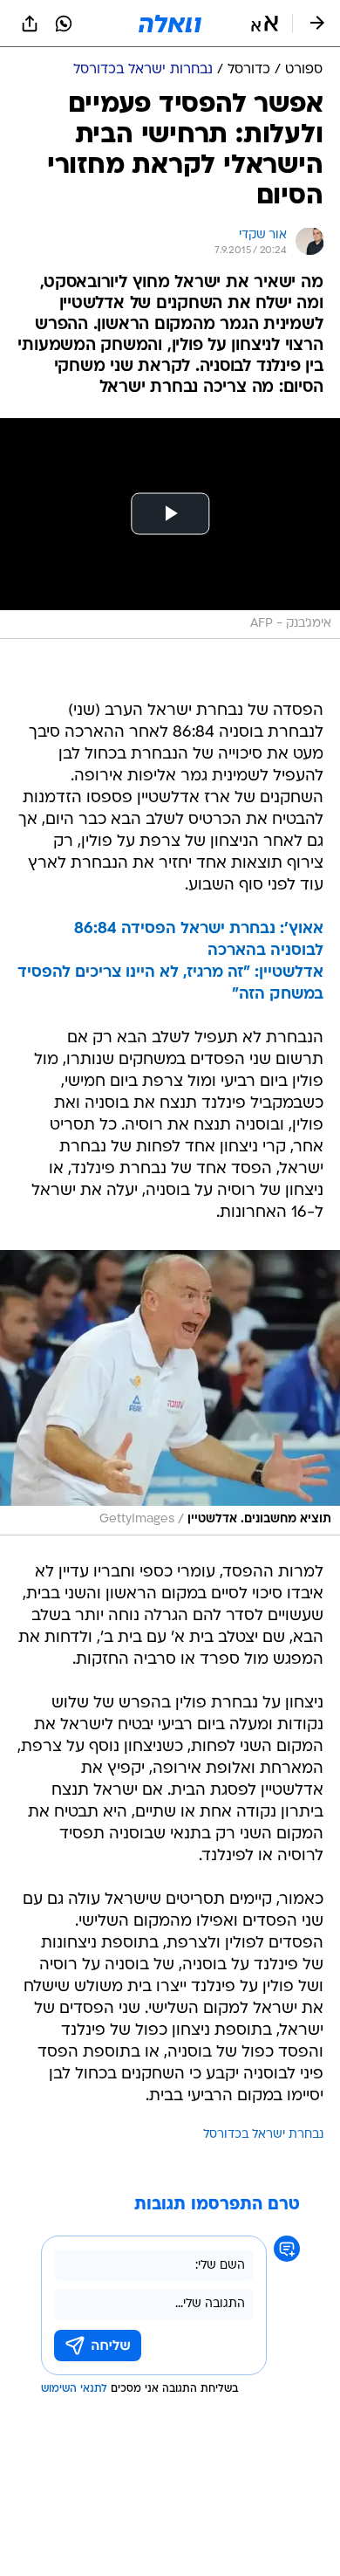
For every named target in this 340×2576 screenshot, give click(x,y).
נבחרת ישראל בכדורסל (263, 2135)
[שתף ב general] (30, 24)
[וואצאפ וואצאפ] (64, 24)
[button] (265, 24)
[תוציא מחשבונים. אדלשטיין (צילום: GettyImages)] (170, 1392)
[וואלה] (170, 24)
